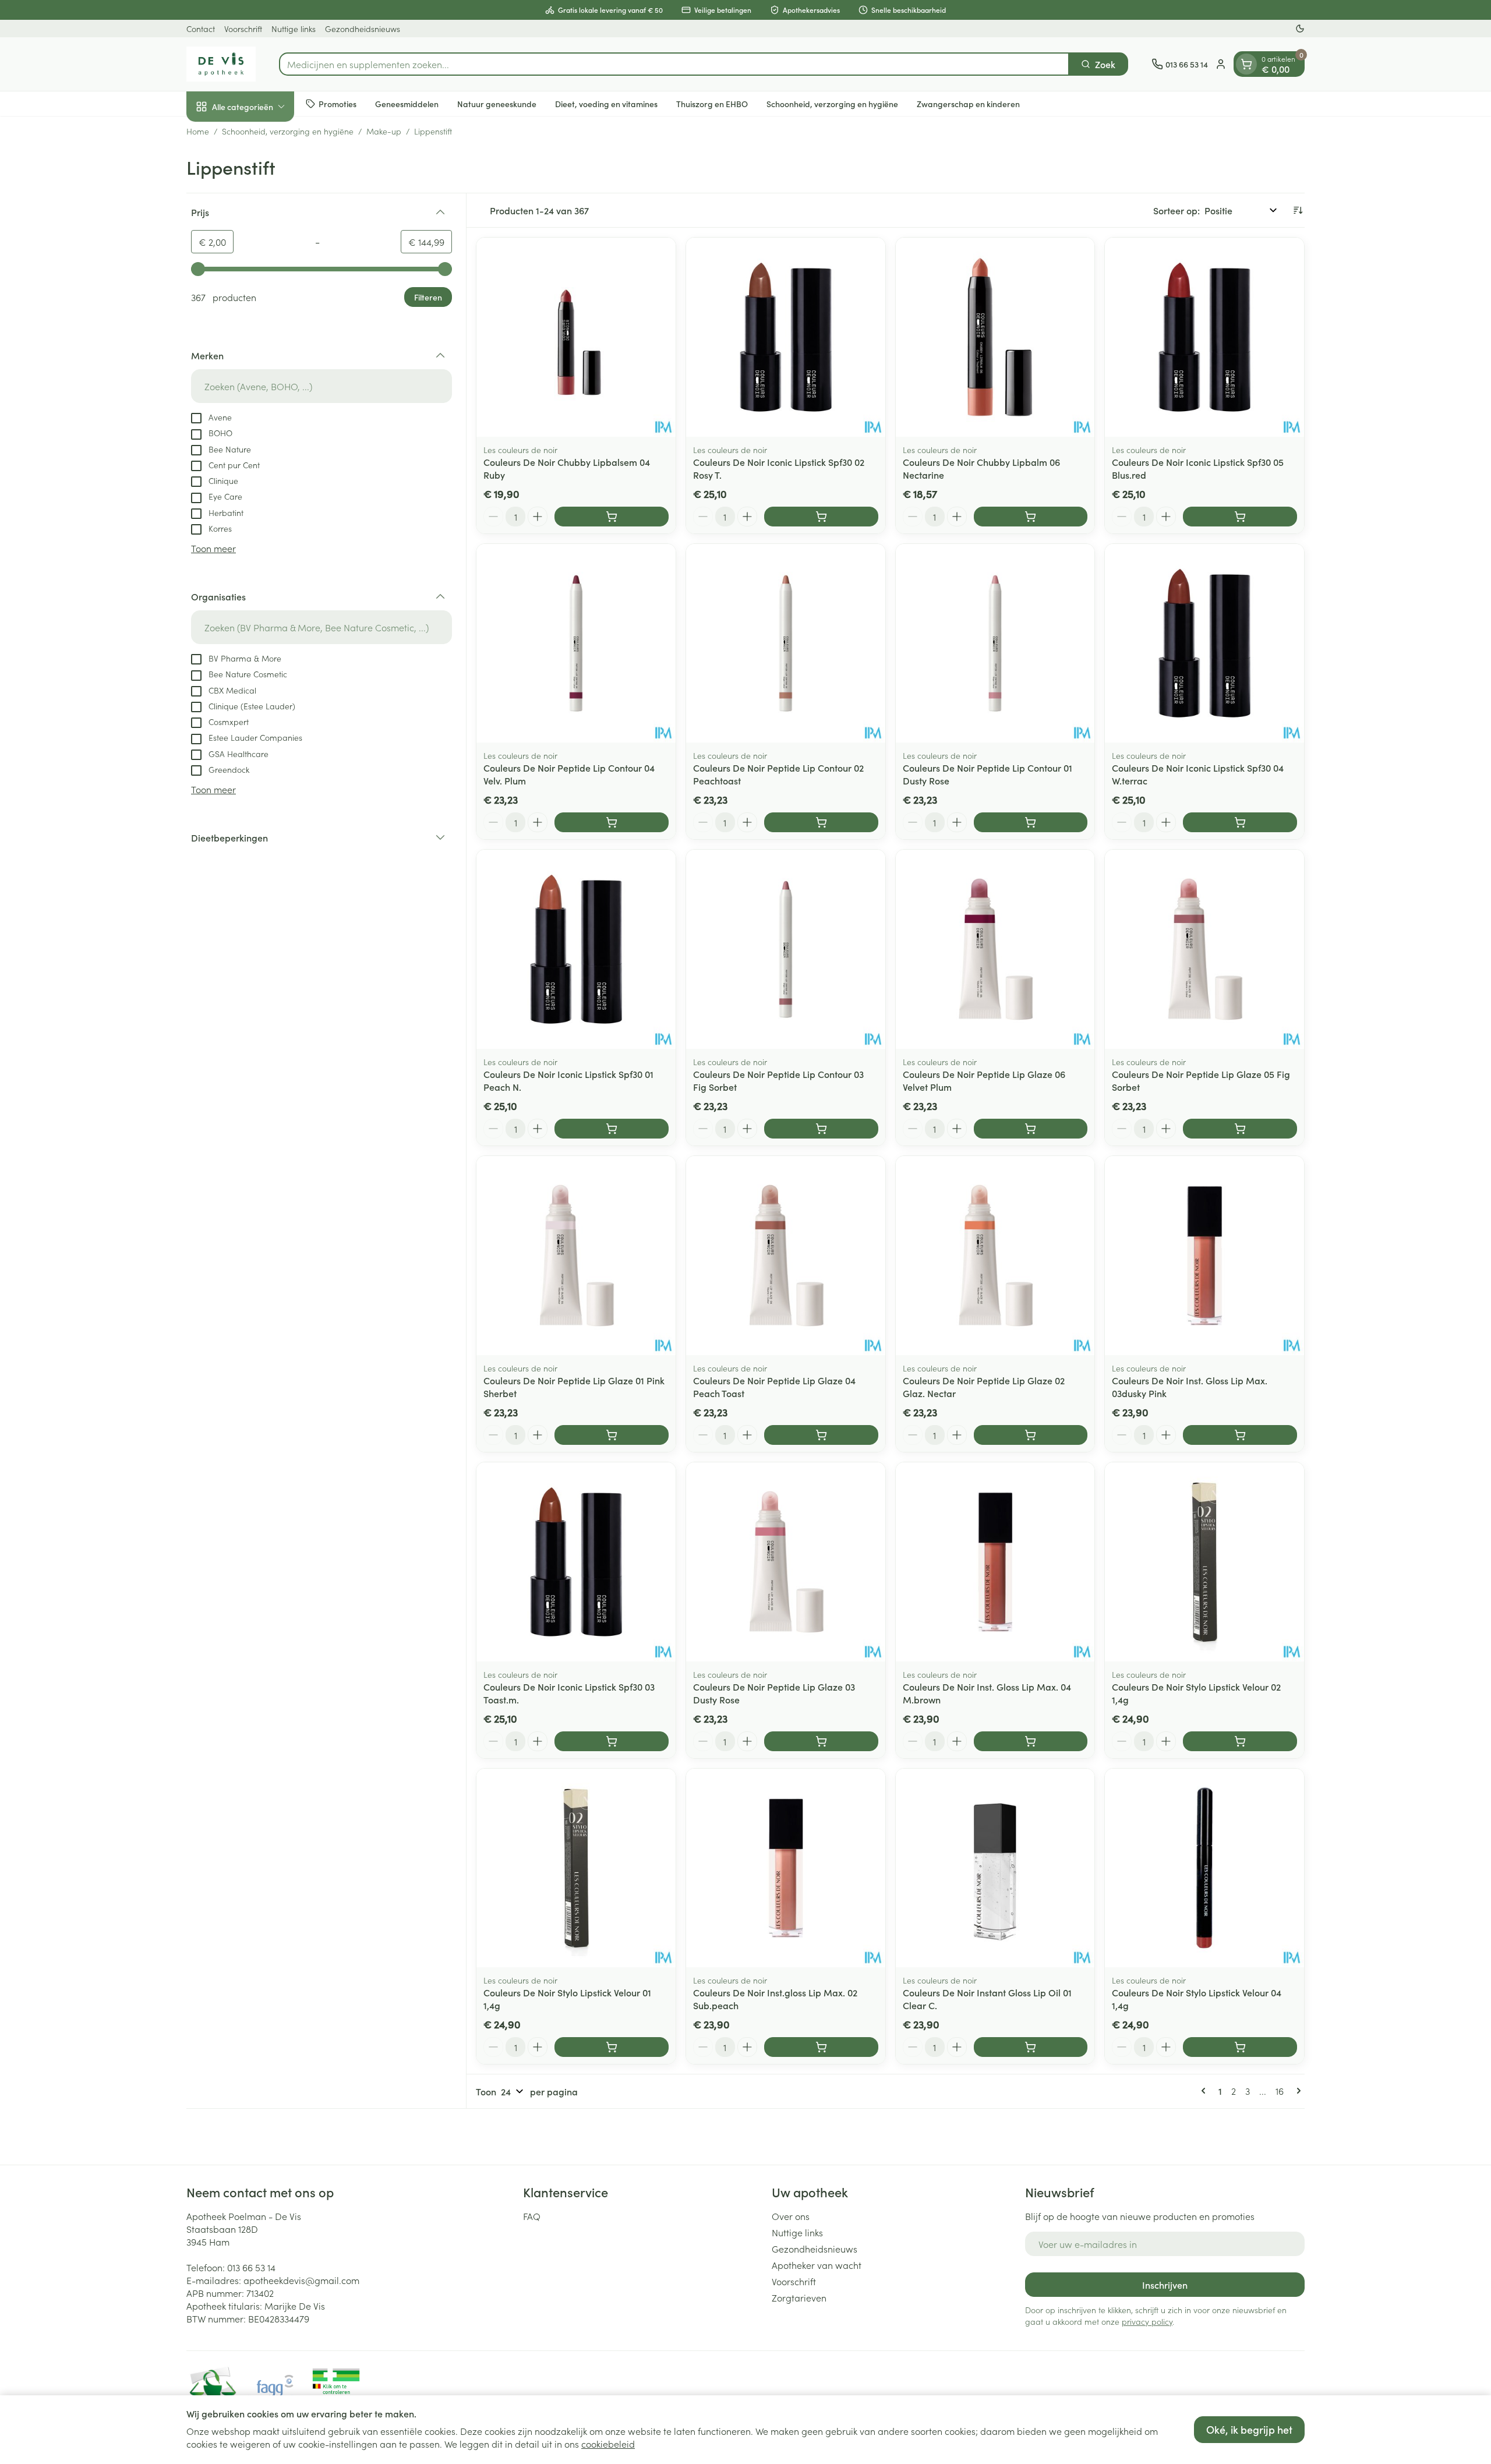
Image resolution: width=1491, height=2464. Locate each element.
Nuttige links (294, 29)
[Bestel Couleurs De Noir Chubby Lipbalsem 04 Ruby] (612, 517)
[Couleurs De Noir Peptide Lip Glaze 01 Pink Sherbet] (576, 1256)
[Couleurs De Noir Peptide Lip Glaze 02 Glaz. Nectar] (995, 1256)
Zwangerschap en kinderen (968, 103)
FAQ (532, 2216)
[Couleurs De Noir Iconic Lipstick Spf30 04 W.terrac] (1204, 644)
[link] (1206, 2091)
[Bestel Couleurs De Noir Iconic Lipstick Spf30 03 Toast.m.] (612, 1741)
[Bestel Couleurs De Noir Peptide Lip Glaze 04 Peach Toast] (821, 1435)
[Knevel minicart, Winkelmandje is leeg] (1246, 64)
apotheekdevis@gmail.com (301, 2280)
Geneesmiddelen (407, 103)
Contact (201, 29)
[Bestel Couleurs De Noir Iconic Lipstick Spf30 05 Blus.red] (1240, 517)
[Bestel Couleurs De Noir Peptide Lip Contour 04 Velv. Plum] (612, 822)
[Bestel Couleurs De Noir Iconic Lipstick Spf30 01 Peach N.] (612, 1129)
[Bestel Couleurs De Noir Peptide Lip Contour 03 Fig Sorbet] (821, 1129)
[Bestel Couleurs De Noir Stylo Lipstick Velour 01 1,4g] (612, 2047)
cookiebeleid (608, 2444)
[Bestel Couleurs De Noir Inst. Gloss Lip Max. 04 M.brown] (1031, 1741)
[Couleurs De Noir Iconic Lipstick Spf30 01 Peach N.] (576, 949)
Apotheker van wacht (817, 2265)
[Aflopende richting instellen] (1298, 210)
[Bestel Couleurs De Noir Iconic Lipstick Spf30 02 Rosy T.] (821, 517)
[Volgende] (1296, 2091)
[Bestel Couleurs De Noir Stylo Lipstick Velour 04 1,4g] (1240, 2047)
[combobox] (674, 64)
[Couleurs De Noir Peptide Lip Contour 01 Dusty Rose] (995, 644)
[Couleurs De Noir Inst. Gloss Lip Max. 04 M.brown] (995, 1562)
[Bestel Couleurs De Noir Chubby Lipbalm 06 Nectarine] (1031, 517)
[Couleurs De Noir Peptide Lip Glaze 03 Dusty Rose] (786, 1562)
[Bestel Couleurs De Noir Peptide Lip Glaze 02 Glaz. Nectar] (1031, 1435)
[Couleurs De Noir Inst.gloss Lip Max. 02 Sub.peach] (786, 1868)
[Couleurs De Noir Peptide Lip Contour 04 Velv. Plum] (576, 644)
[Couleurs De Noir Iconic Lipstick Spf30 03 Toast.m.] (576, 1562)
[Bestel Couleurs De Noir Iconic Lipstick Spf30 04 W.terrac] (1240, 822)
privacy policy (1147, 2321)
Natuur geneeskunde (497, 103)
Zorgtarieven (799, 2297)
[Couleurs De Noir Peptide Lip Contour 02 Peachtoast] (786, 644)
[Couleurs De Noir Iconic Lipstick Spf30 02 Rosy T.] (786, 337)
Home (198, 131)
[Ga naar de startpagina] (221, 64)
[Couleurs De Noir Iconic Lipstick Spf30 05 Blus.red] (1204, 337)
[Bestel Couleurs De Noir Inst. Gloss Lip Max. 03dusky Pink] (1240, 1435)
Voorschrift (243, 29)
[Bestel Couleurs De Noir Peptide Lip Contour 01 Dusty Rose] (1031, 822)
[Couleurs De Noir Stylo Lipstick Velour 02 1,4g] (1204, 1562)
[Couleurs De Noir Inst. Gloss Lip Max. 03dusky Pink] (1204, 1256)
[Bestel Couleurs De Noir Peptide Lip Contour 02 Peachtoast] (821, 822)
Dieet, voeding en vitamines (606, 103)
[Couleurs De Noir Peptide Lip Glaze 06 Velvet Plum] (995, 949)
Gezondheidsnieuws (363, 29)
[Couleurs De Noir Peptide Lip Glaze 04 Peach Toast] (786, 1256)
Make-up (384, 131)
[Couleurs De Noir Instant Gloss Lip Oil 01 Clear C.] (995, 1868)
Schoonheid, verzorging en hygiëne (832, 103)
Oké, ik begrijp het (1249, 2429)
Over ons (791, 2216)
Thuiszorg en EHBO (712, 103)
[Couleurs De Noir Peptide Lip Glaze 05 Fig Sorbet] (1204, 949)
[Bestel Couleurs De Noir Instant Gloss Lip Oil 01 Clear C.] (1031, 2047)
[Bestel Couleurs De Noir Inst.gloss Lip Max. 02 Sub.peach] (821, 2047)
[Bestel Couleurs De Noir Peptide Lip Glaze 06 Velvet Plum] (1031, 1129)
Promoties (338, 103)
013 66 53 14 (251, 2267)
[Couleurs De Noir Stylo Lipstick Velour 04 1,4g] (1204, 1868)
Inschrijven (1165, 2285)
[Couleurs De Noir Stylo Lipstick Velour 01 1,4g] (576, 1868)
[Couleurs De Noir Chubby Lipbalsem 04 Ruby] (576, 337)
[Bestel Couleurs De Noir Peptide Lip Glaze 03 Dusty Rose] (821, 1741)
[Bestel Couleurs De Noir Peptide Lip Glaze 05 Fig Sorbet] (1240, 1129)
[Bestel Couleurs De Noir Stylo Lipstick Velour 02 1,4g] (1240, 1741)
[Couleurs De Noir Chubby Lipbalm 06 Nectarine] (995, 337)
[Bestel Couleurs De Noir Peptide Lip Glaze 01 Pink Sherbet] (612, 1435)
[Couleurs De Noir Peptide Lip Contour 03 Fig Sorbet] (786, 949)
